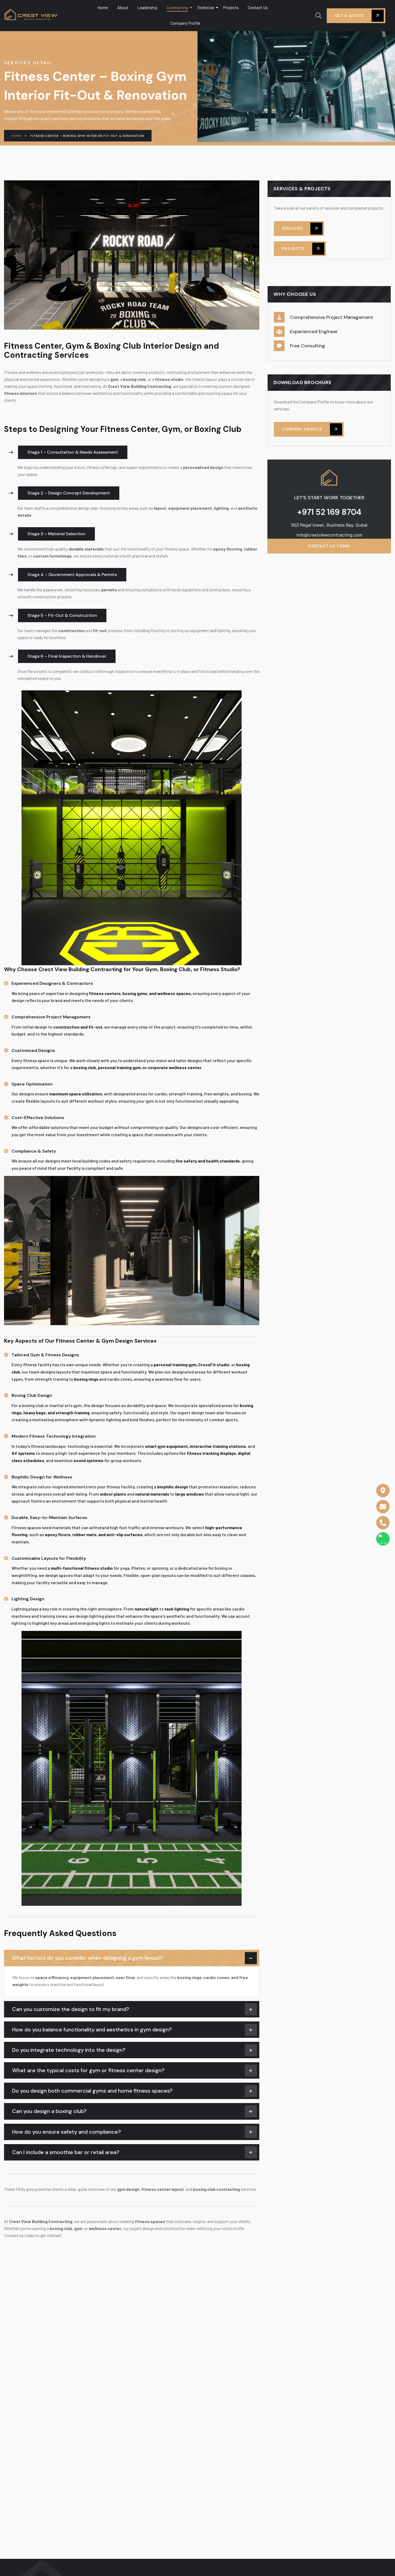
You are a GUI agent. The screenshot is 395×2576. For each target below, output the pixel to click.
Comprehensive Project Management (51, 1017)
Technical (205, 7)
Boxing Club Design (32, 1395)
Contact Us (258, 7)
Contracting (177, 7)
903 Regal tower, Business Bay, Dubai (329, 525)
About (123, 7)
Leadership (147, 7)
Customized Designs (33, 1050)
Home (103, 7)
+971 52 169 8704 (329, 512)
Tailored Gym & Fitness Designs (45, 1355)
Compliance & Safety (34, 1151)
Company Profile (185, 23)
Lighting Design (28, 1599)
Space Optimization (32, 1084)
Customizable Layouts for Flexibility (49, 1558)
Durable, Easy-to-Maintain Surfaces (49, 1517)
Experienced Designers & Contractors (52, 983)
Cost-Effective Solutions (38, 1118)
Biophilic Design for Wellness (42, 1477)
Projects (231, 7)
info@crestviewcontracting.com (329, 535)
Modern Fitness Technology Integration (54, 1436)
